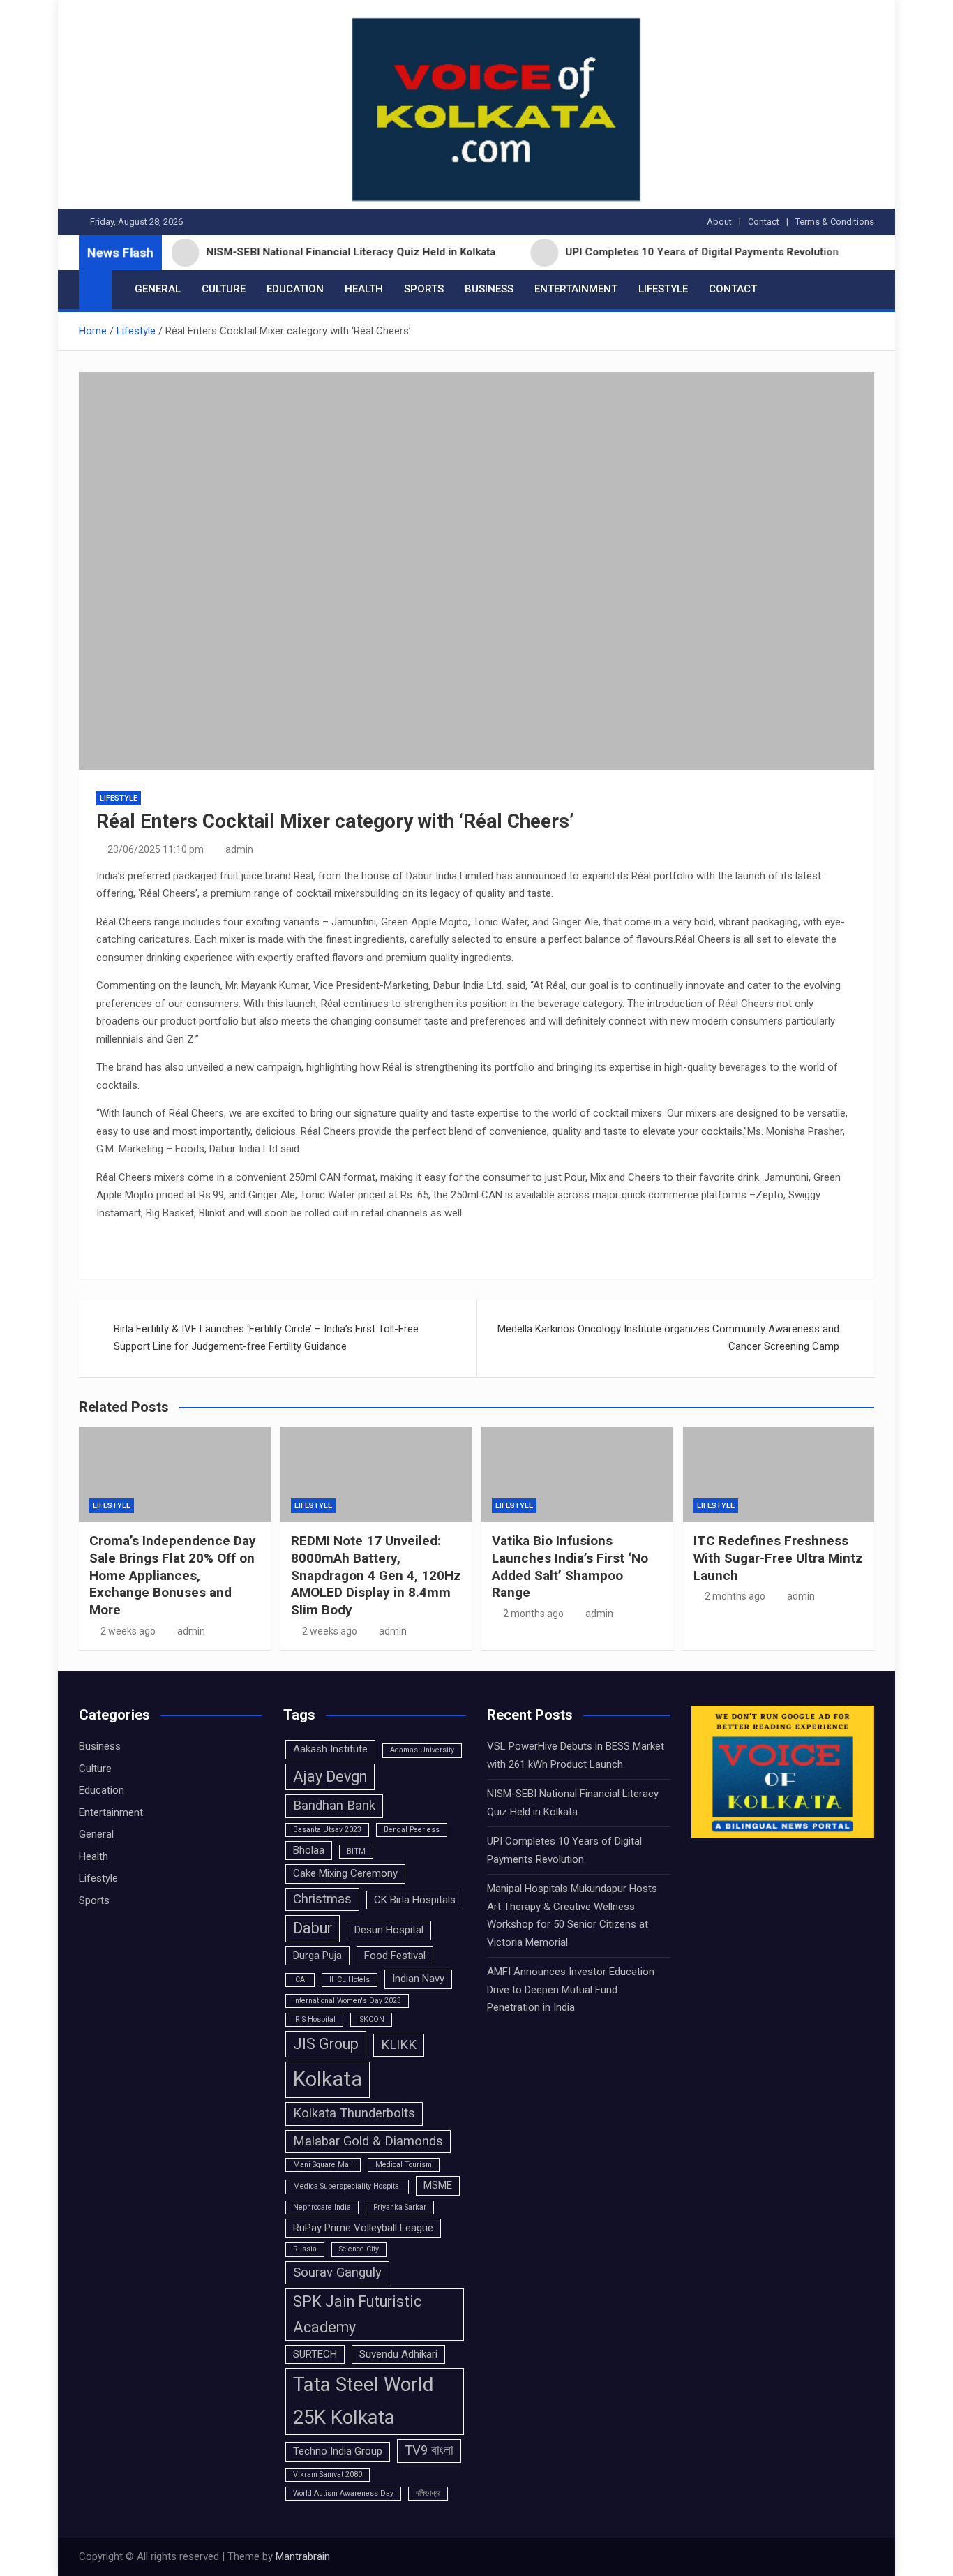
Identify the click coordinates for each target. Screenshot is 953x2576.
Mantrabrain (303, 2556)
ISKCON (371, 2019)
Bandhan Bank (334, 1806)
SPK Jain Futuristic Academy (357, 2314)
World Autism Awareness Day (343, 2493)
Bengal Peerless (412, 1830)
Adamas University (422, 1750)
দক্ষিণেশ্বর (428, 2493)
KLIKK (399, 2045)
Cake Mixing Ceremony (345, 1873)
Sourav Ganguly (337, 2272)
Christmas (322, 1899)
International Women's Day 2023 (347, 2001)
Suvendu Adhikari (398, 2354)
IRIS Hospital (314, 2019)
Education (295, 289)
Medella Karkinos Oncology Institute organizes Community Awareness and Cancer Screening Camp (668, 1338)
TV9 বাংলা (429, 2450)
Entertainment (576, 289)
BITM (356, 1851)
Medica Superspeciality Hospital (347, 2186)
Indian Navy (418, 1979)
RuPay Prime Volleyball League (363, 2228)
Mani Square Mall (323, 2165)
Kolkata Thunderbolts (354, 2113)
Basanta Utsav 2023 (327, 1830)
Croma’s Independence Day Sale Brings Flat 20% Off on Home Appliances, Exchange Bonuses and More (173, 1575)
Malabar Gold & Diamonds (368, 2141)
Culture (224, 289)
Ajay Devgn (330, 1777)
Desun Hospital (389, 1930)
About (719, 222)
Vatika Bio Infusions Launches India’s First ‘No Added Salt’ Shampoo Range (570, 1566)
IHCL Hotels (350, 1980)
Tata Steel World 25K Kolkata (363, 2401)
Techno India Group (338, 2451)
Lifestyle (663, 289)
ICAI (300, 1980)
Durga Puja (317, 1956)
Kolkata (328, 2079)
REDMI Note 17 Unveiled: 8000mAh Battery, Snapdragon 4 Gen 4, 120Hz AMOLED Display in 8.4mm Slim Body (376, 1575)
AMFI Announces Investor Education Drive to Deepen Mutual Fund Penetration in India (571, 1989)
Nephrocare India (322, 2207)
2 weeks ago (128, 1631)
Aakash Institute (330, 1749)
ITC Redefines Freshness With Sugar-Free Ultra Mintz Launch (778, 1558)
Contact (764, 222)
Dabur (313, 1928)
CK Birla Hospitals (415, 1900)
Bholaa (309, 1850)
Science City (359, 2249)
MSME (438, 2185)
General (158, 289)
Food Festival (395, 1956)
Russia (305, 2249)
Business (489, 289)
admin (239, 849)
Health (364, 289)
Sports (424, 289)
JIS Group (326, 2044)
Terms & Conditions (835, 222)
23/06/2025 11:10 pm (156, 849)
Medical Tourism (404, 2165)
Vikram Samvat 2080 (328, 2474)
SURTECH (315, 2354)
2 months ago (533, 1614)
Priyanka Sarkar (400, 2207)
